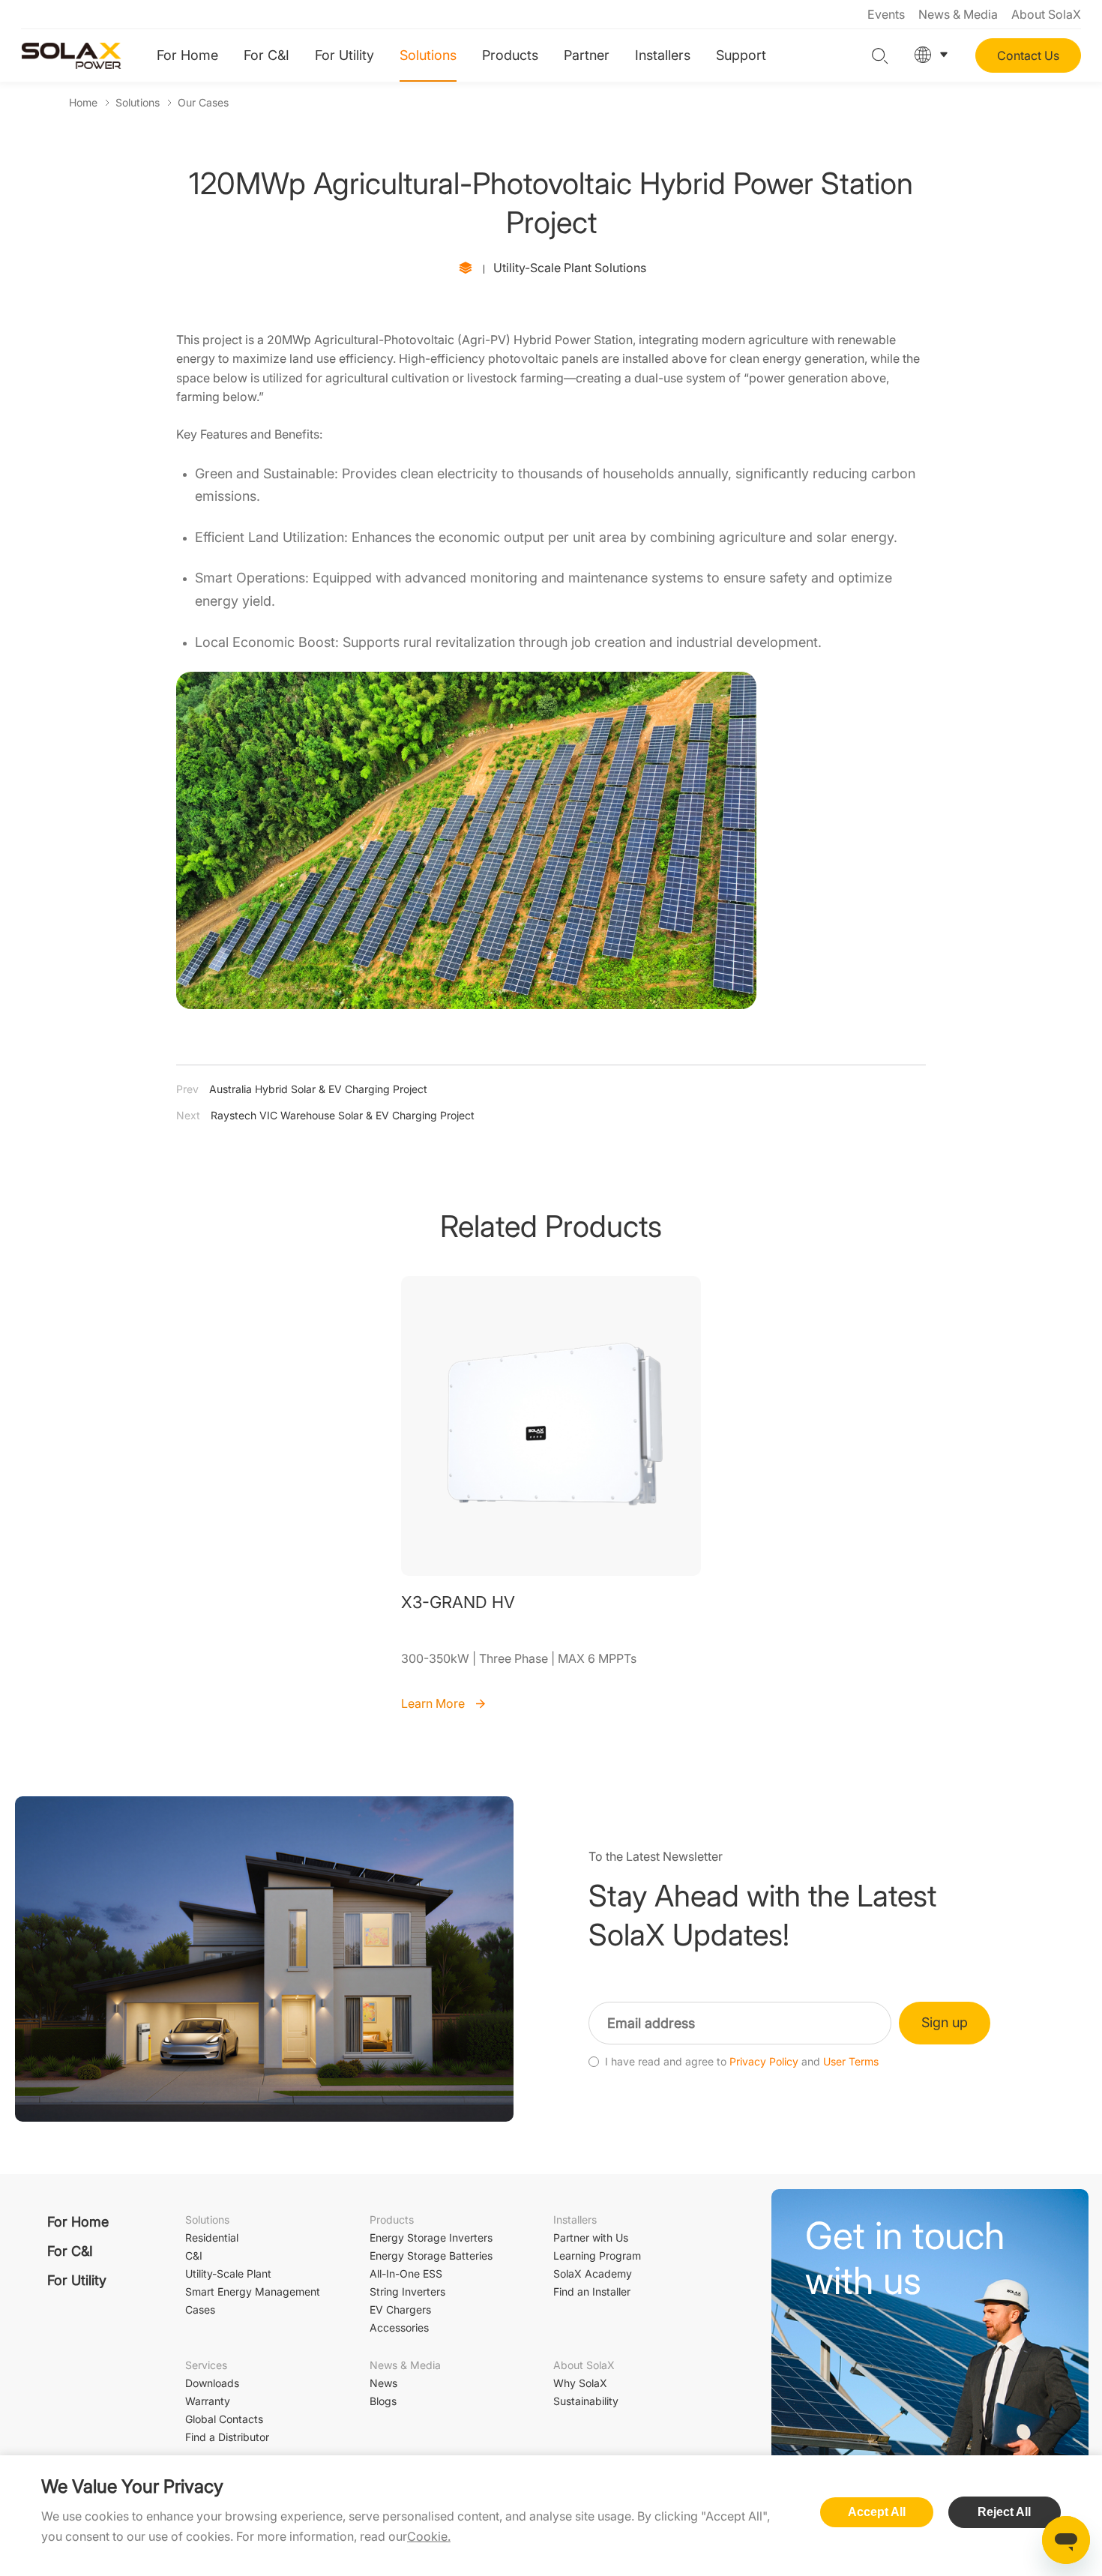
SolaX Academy (593, 2273)
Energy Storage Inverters (431, 2238)
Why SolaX (580, 2383)
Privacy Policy (764, 2062)
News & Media (958, 14)
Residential (212, 2238)
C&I (194, 2255)
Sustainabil (586, 2401)
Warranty (208, 2401)
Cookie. (429, 2536)
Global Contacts (224, 2419)
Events (886, 14)
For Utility (344, 55)
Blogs (383, 2401)
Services (206, 2365)
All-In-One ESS (406, 2273)
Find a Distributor (227, 2437)
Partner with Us (591, 2238)
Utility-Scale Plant (228, 2273)
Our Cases (203, 102)
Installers (663, 55)
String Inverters (407, 2291)
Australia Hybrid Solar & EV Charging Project (302, 1089)
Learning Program (597, 2255)
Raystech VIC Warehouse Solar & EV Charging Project (325, 1115)
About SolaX (1046, 14)
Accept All (877, 2512)
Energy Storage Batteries (431, 2255)
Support (741, 55)
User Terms (851, 2062)
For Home (187, 55)
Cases (200, 2309)
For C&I (267, 55)
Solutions (428, 55)
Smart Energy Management (253, 2291)
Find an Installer (592, 2291)
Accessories (399, 2327)
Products (510, 55)
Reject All (1004, 2512)
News (383, 2383)
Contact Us (1028, 55)
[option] (551, 1495)
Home (83, 102)
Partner (587, 55)
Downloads (212, 2383)
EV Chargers (400, 2309)
